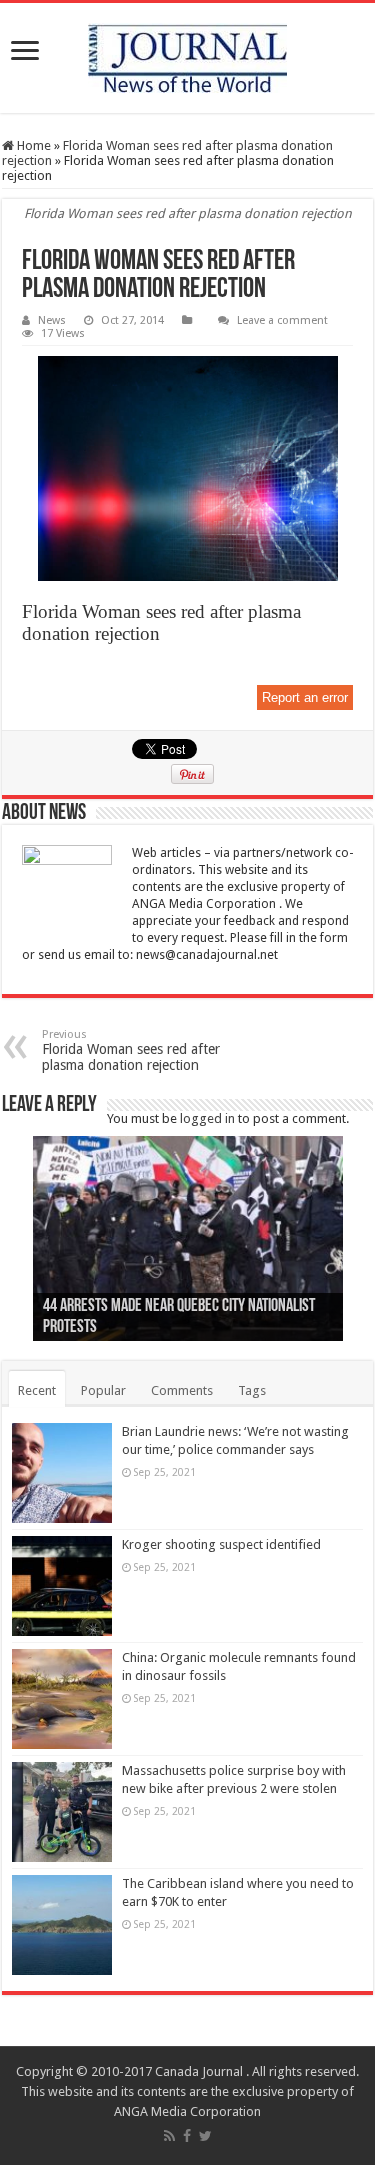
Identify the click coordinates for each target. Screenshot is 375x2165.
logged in (207, 1118)
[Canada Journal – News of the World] (187, 58)
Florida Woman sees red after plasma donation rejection (131, 1050)
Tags (252, 1390)
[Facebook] (187, 2136)
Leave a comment (282, 320)
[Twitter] (205, 2136)
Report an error (305, 697)
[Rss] (169, 2136)
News (52, 320)
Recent (37, 1390)
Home (32, 145)
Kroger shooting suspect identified (221, 1544)
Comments (182, 1390)
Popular (103, 1390)
